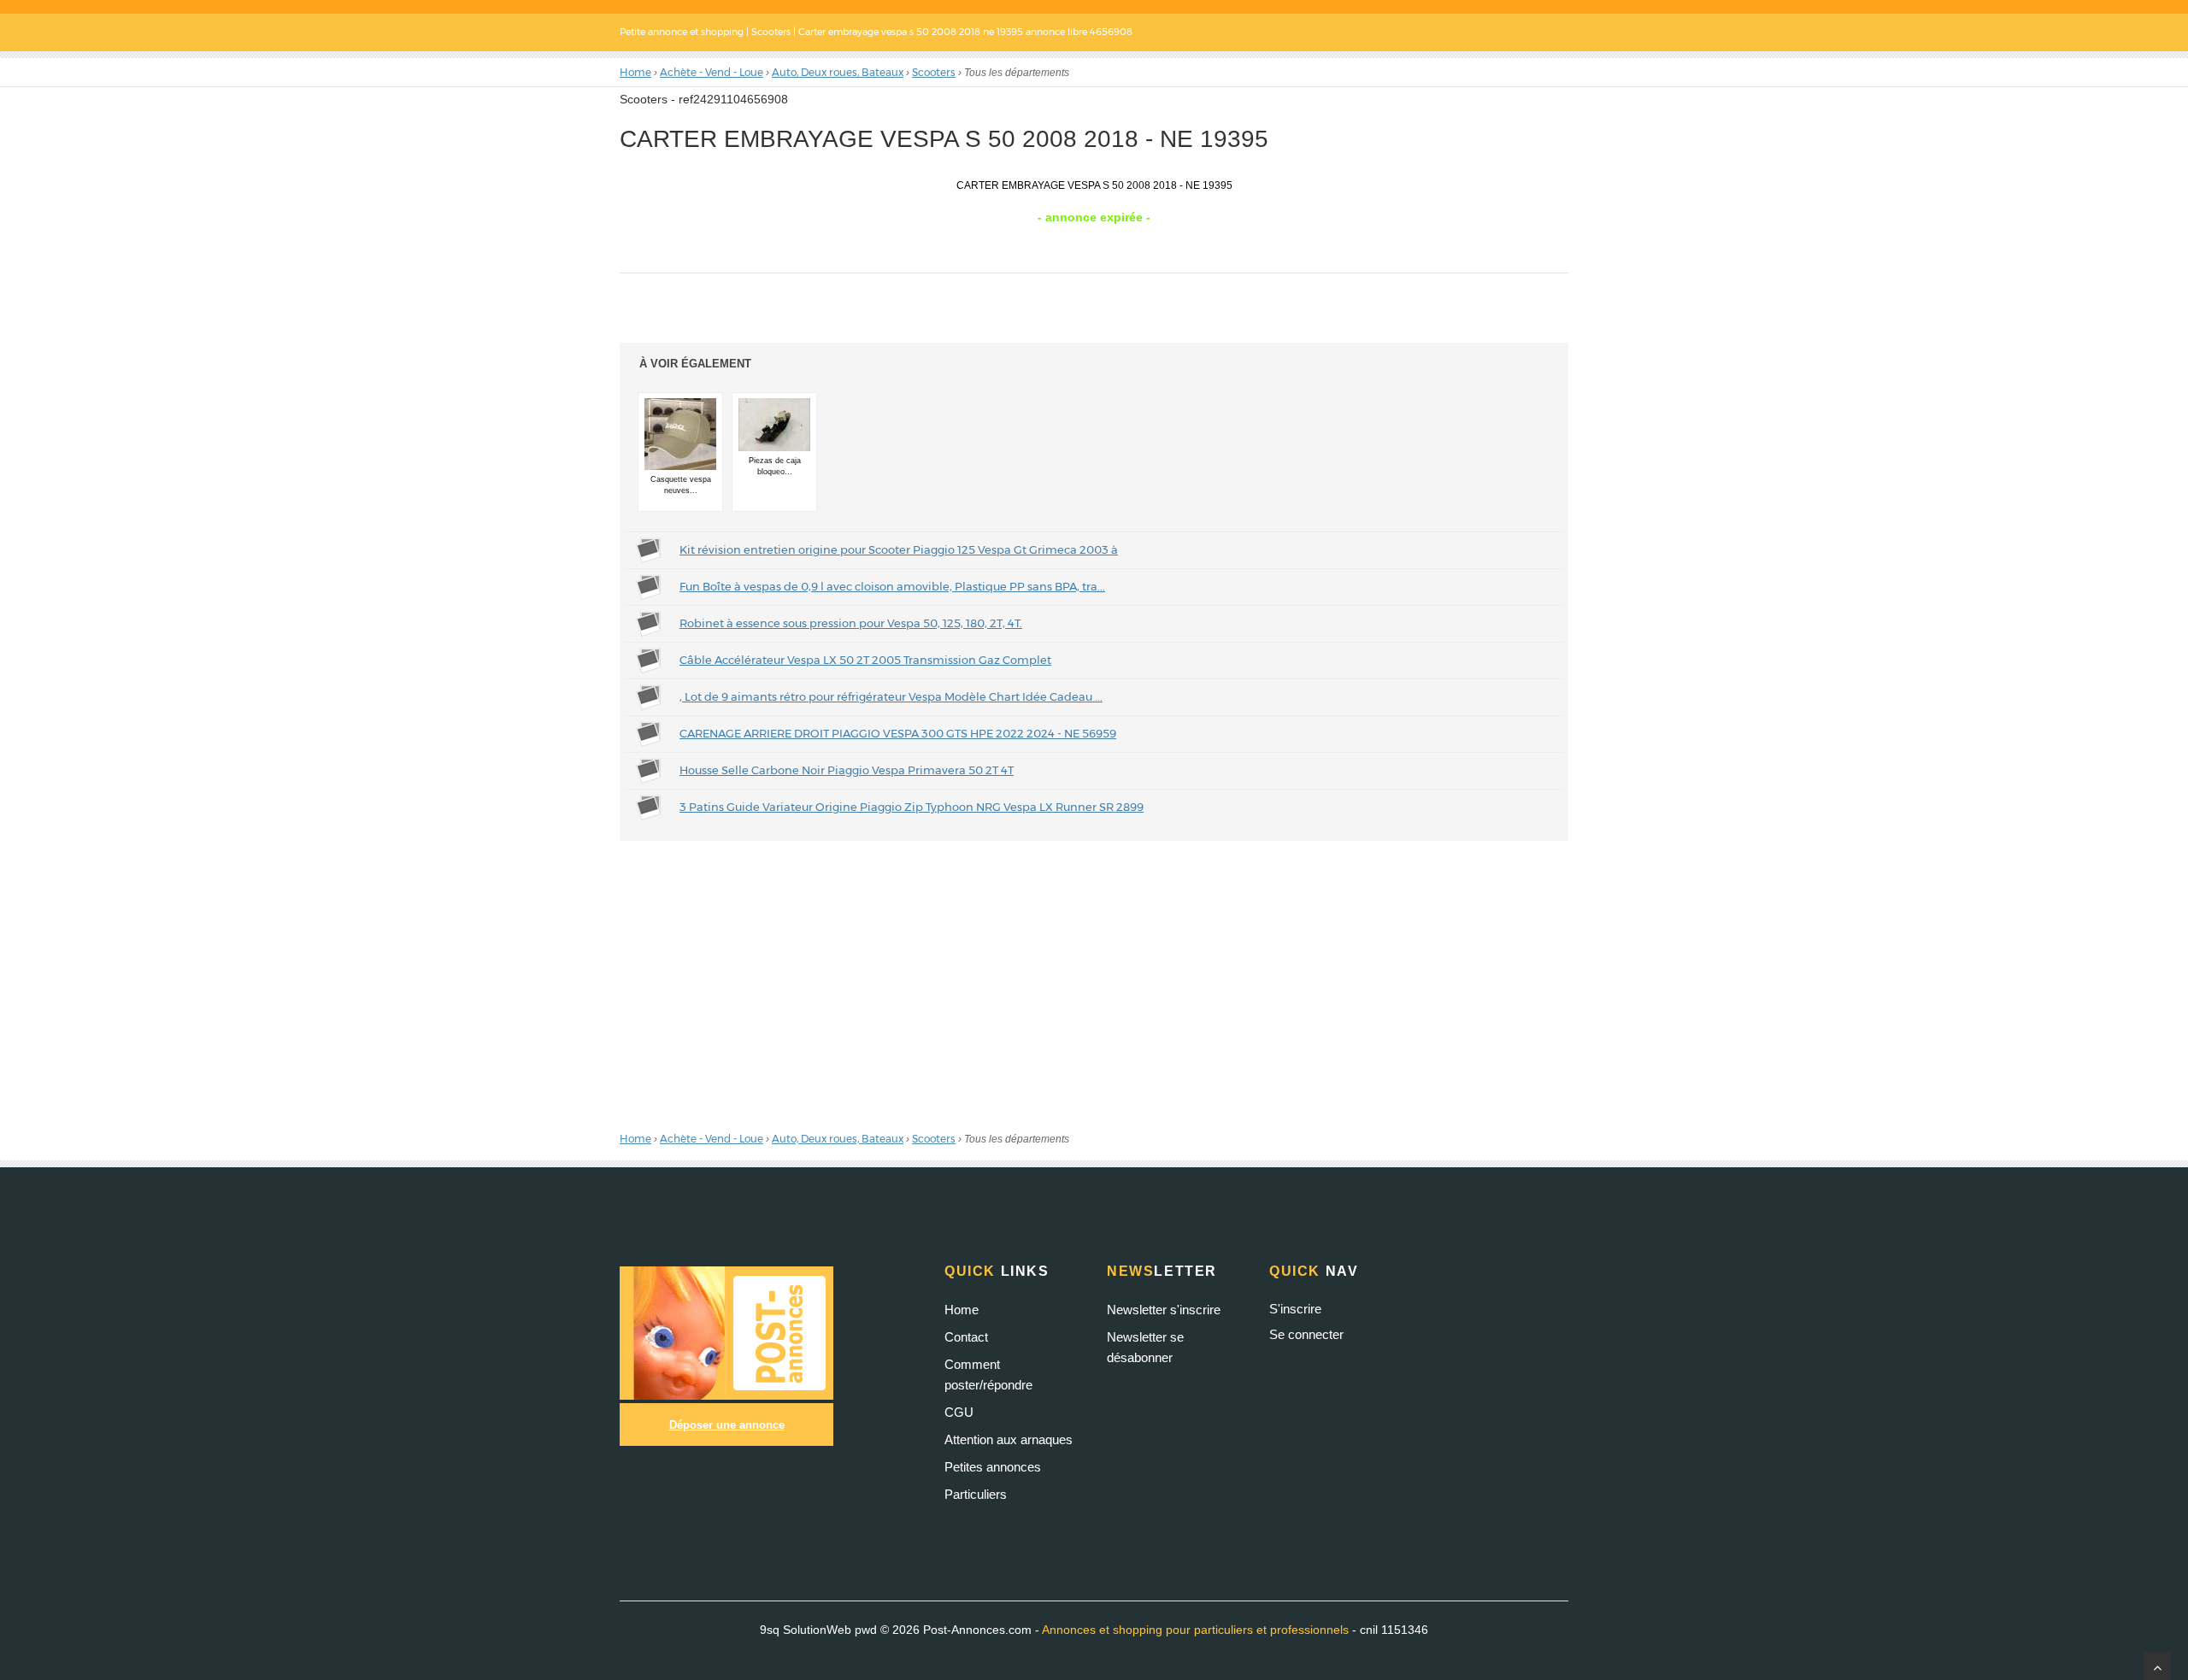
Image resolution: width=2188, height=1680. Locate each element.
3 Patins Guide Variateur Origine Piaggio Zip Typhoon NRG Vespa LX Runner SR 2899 (912, 807)
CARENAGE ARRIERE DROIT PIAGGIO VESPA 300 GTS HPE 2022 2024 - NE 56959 (898, 733)
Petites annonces (993, 1467)
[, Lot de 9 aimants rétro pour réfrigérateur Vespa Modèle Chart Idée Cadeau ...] (650, 696)
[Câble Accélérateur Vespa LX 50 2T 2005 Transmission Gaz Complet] (650, 659)
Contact (966, 1337)
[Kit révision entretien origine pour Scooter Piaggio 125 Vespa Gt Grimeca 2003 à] (650, 549)
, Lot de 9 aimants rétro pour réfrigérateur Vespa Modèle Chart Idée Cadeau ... (891, 696)
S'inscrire (1295, 1309)
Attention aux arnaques (1009, 1439)
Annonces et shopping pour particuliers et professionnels (1195, 1630)
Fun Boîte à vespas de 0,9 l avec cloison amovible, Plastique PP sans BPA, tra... (892, 586)
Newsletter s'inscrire (1164, 1310)
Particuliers (976, 1494)
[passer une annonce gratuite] (726, 1332)
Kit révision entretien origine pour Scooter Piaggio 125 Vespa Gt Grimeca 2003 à (899, 549)
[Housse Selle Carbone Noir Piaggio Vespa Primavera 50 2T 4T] (650, 769)
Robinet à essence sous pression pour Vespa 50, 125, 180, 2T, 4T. (851, 623)
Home (962, 1310)
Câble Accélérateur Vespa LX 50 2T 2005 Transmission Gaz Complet (865, 660)
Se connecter (1306, 1334)
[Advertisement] (1094, 981)
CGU (959, 1412)
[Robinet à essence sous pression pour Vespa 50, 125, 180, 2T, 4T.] (650, 622)
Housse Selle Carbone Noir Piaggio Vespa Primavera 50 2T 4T (847, 770)
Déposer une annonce (727, 1425)
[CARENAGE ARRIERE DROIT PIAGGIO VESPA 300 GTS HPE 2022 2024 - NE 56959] (650, 732)
